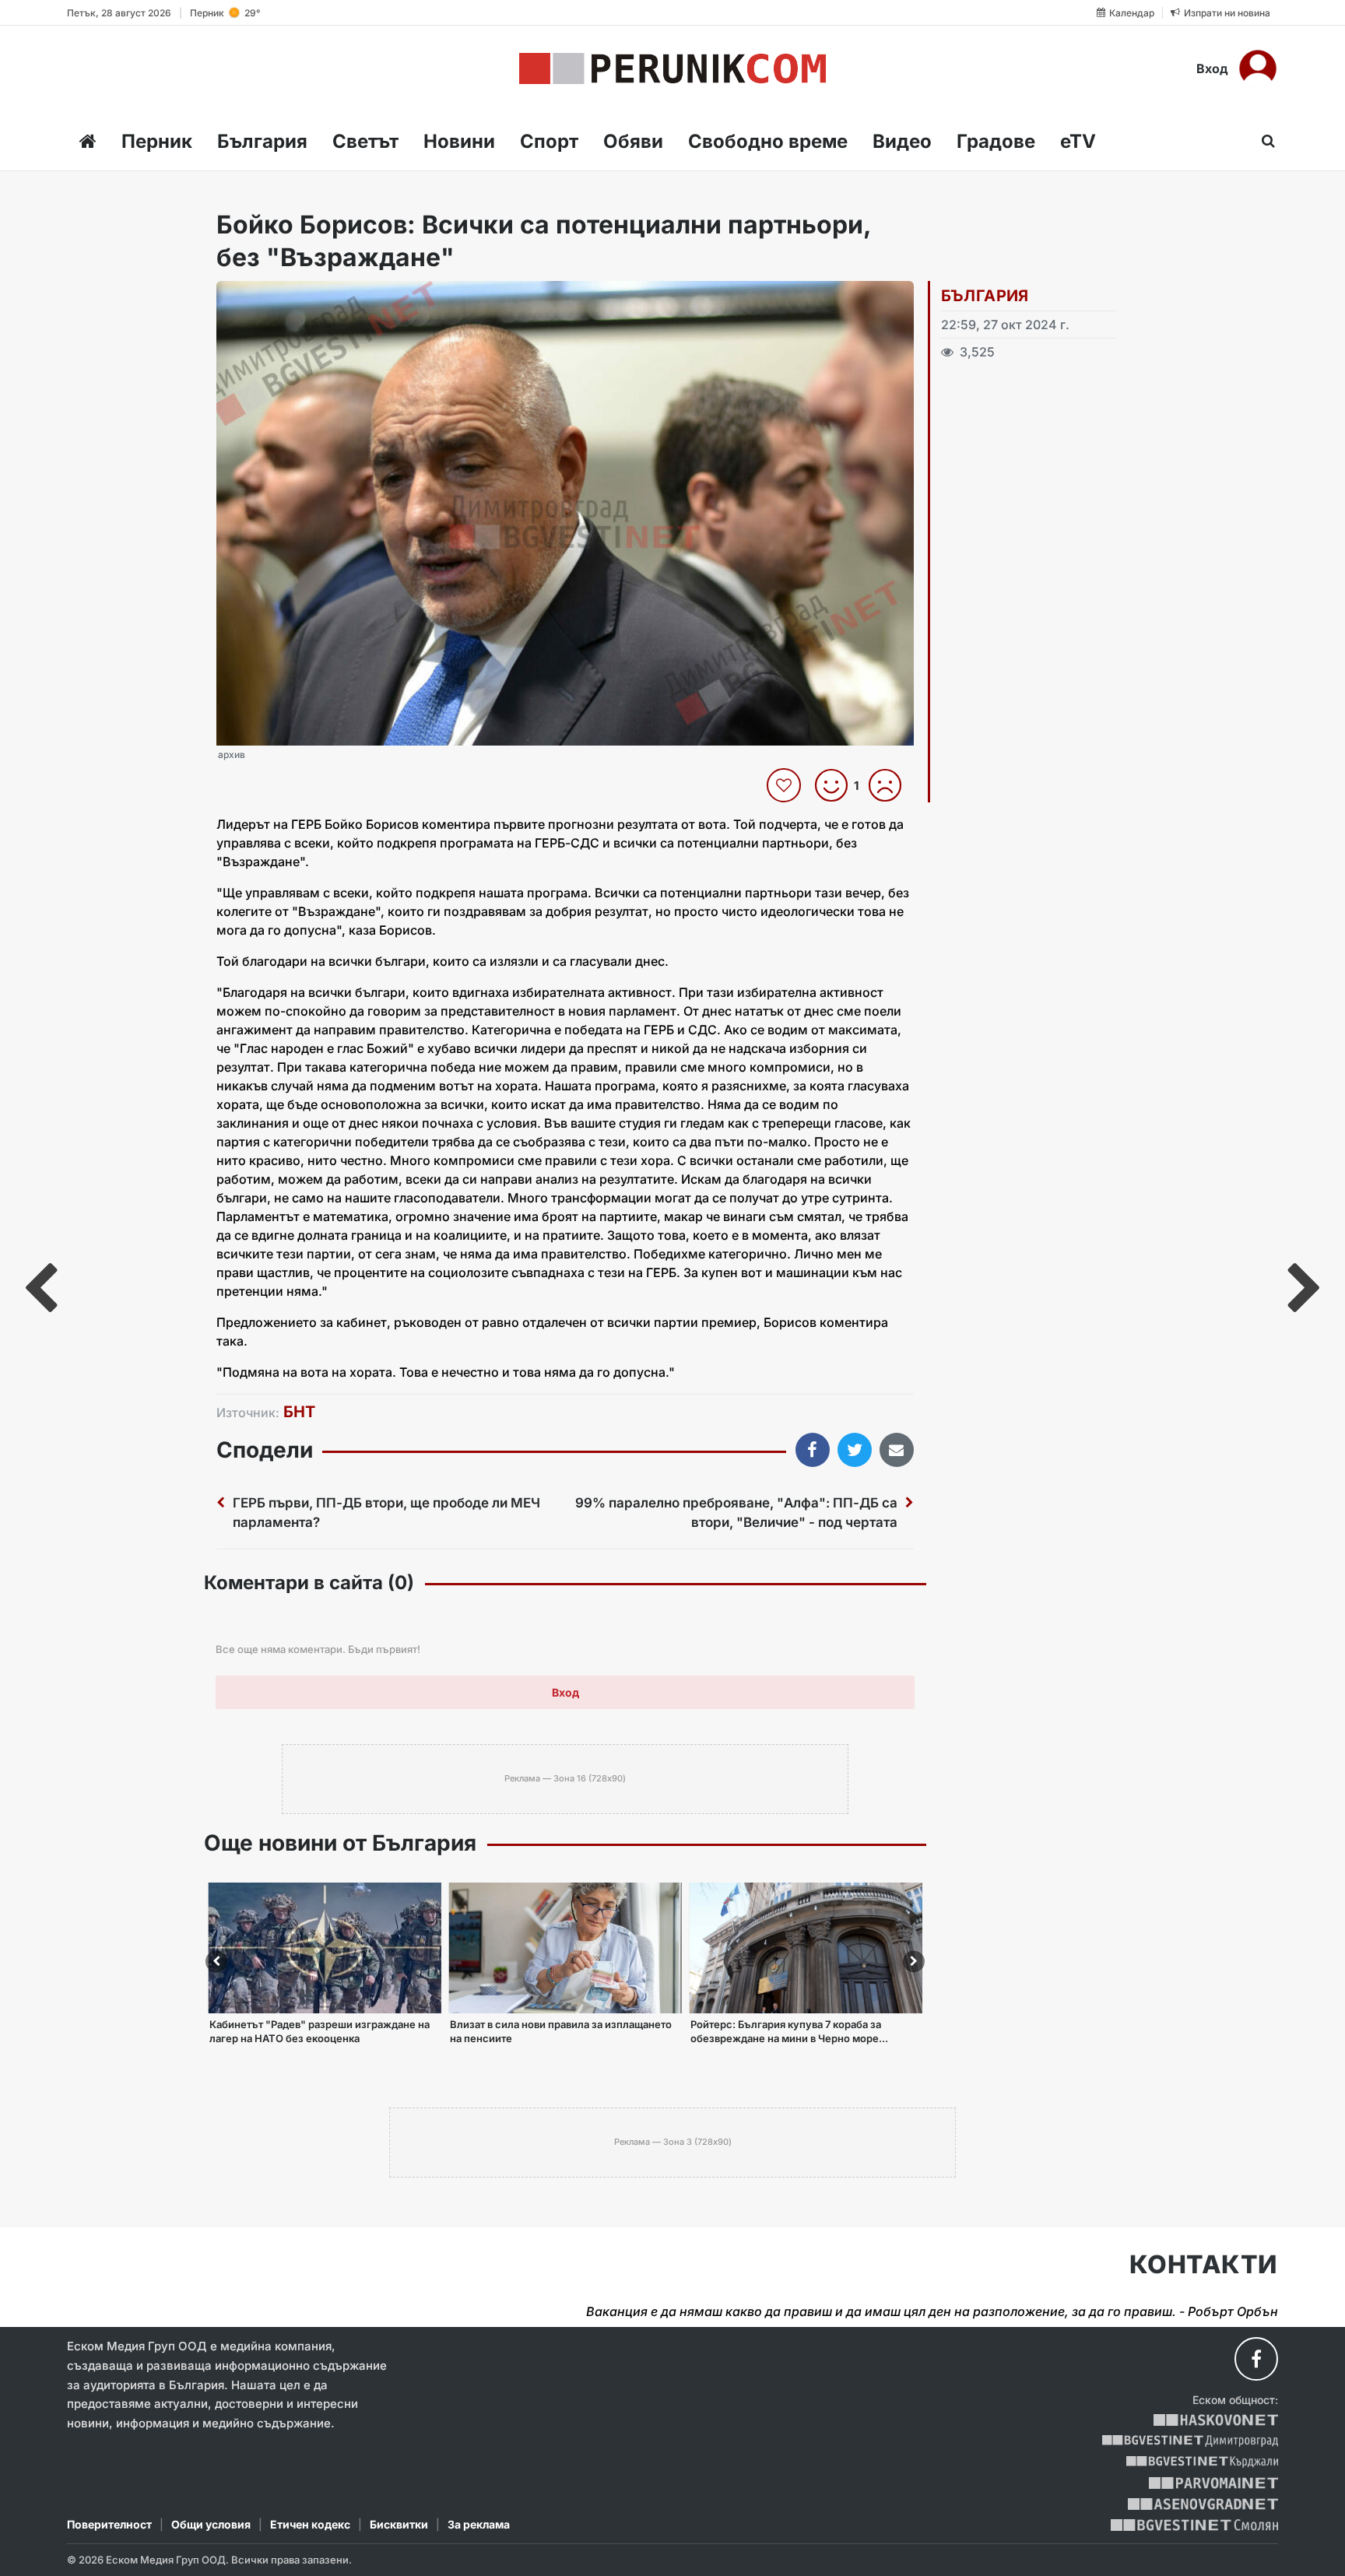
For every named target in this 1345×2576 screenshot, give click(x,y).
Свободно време (768, 141)
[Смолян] (1194, 2525)
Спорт (549, 141)
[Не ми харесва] (891, 785)
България (262, 141)
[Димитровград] (1190, 2441)
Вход (1212, 68)
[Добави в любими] (786, 785)
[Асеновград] (1203, 2504)
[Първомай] (1213, 2483)
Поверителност (109, 2524)
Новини (459, 141)
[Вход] (1258, 68)
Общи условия (211, 2524)
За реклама (479, 2524)
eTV (1078, 141)
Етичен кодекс (310, 2524)
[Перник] (672, 68)
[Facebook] (1256, 2359)
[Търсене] (1264, 141)
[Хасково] (1215, 2420)
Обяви (633, 141)
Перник (157, 141)
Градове (996, 141)
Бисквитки (399, 2524)
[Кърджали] (1202, 2462)
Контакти (1204, 2265)
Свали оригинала (271, 298)
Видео (902, 141)
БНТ (299, 1412)
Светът (365, 141)
